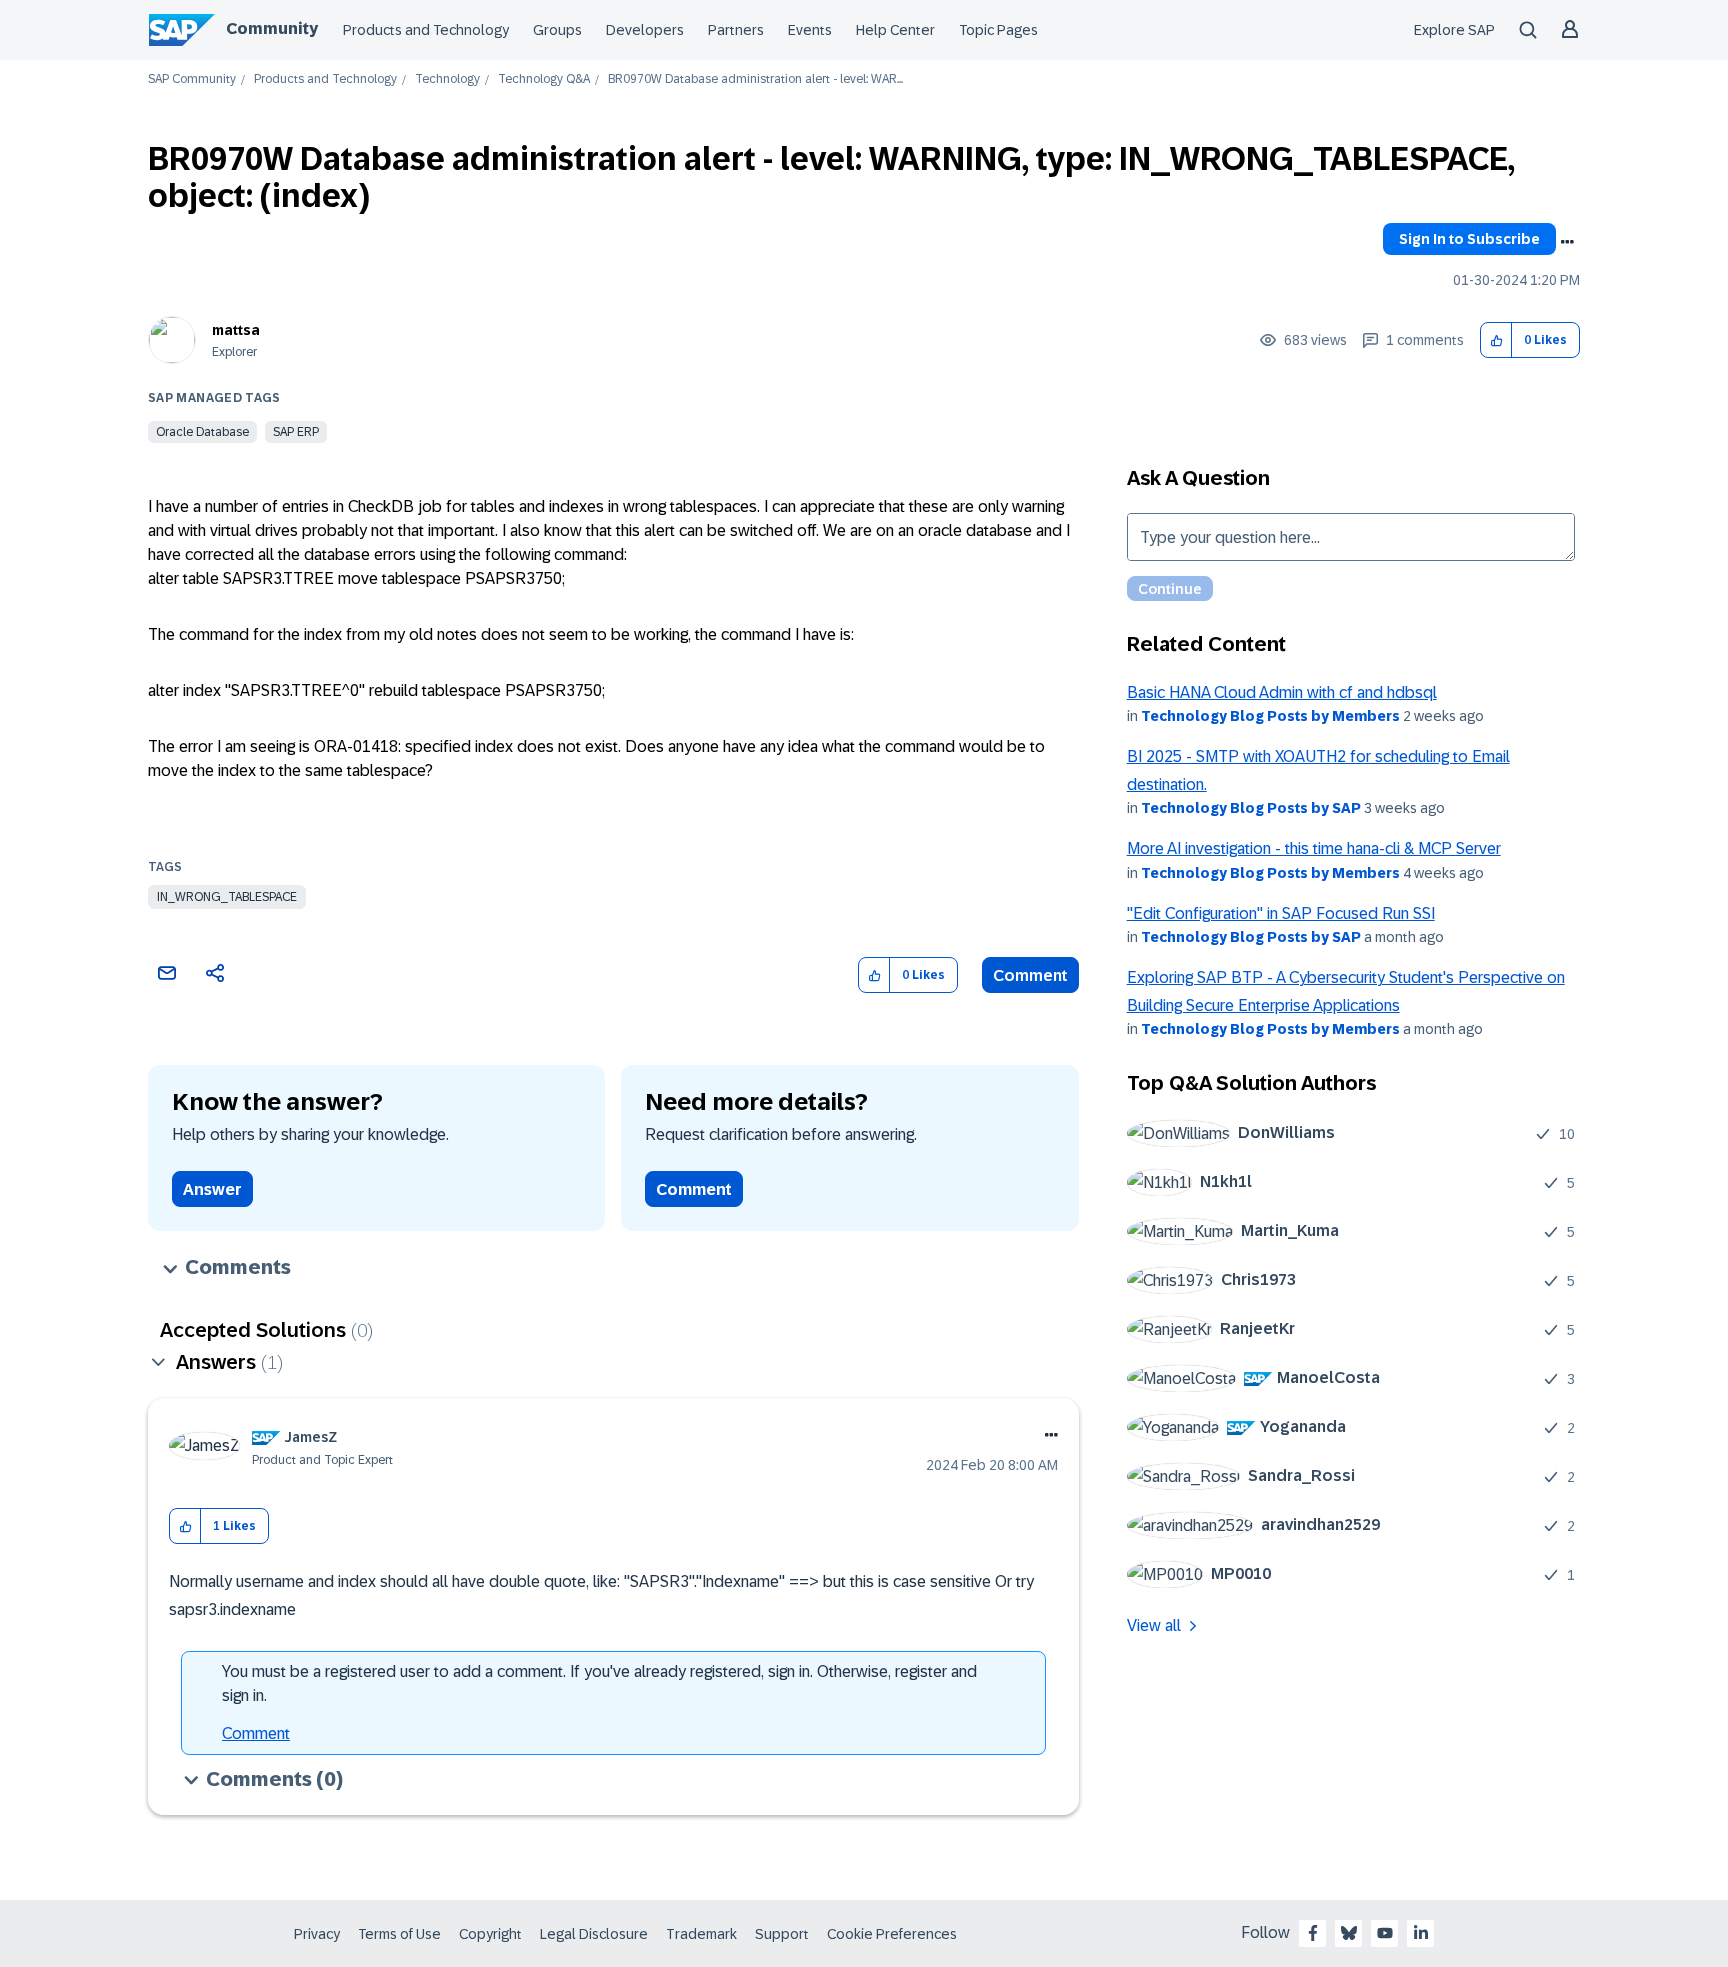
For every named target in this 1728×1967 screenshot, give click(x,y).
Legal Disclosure (594, 1934)
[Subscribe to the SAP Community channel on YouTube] (1385, 1933)
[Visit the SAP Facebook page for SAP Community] (1313, 1933)
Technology (447, 79)
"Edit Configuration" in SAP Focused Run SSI (1281, 913)
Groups (557, 30)
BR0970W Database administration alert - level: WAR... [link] (755, 79)
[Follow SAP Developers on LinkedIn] (1421, 1933)
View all (1154, 1625)
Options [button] (1567, 242)
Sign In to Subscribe (1469, 239)
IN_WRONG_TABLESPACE (227, 897)
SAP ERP (296, 432)
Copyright (490, 1934)
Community (272, 28)
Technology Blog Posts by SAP (1251, 808)
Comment (1030, 975)
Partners (736, 30)
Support (782, 1934)
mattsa (236, 330)
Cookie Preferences (892, 1934)
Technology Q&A (544, 79)
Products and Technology (426, 30)
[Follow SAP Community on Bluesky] (1349, 1933)
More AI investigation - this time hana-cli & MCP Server (1314, 848)
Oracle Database (202, 432)
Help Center (895, 30)
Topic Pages (998, 30)
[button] (1496, 340)
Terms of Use (399, 1934)
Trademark (701, 1934)
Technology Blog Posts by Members (1270, 716)
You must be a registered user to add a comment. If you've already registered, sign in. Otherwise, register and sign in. (599, 1683)
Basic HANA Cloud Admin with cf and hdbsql (1282, 692)
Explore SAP (1454, 30)
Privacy (317, 1934)
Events (810, 30)
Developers (645, 30)
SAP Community (192, 79)
